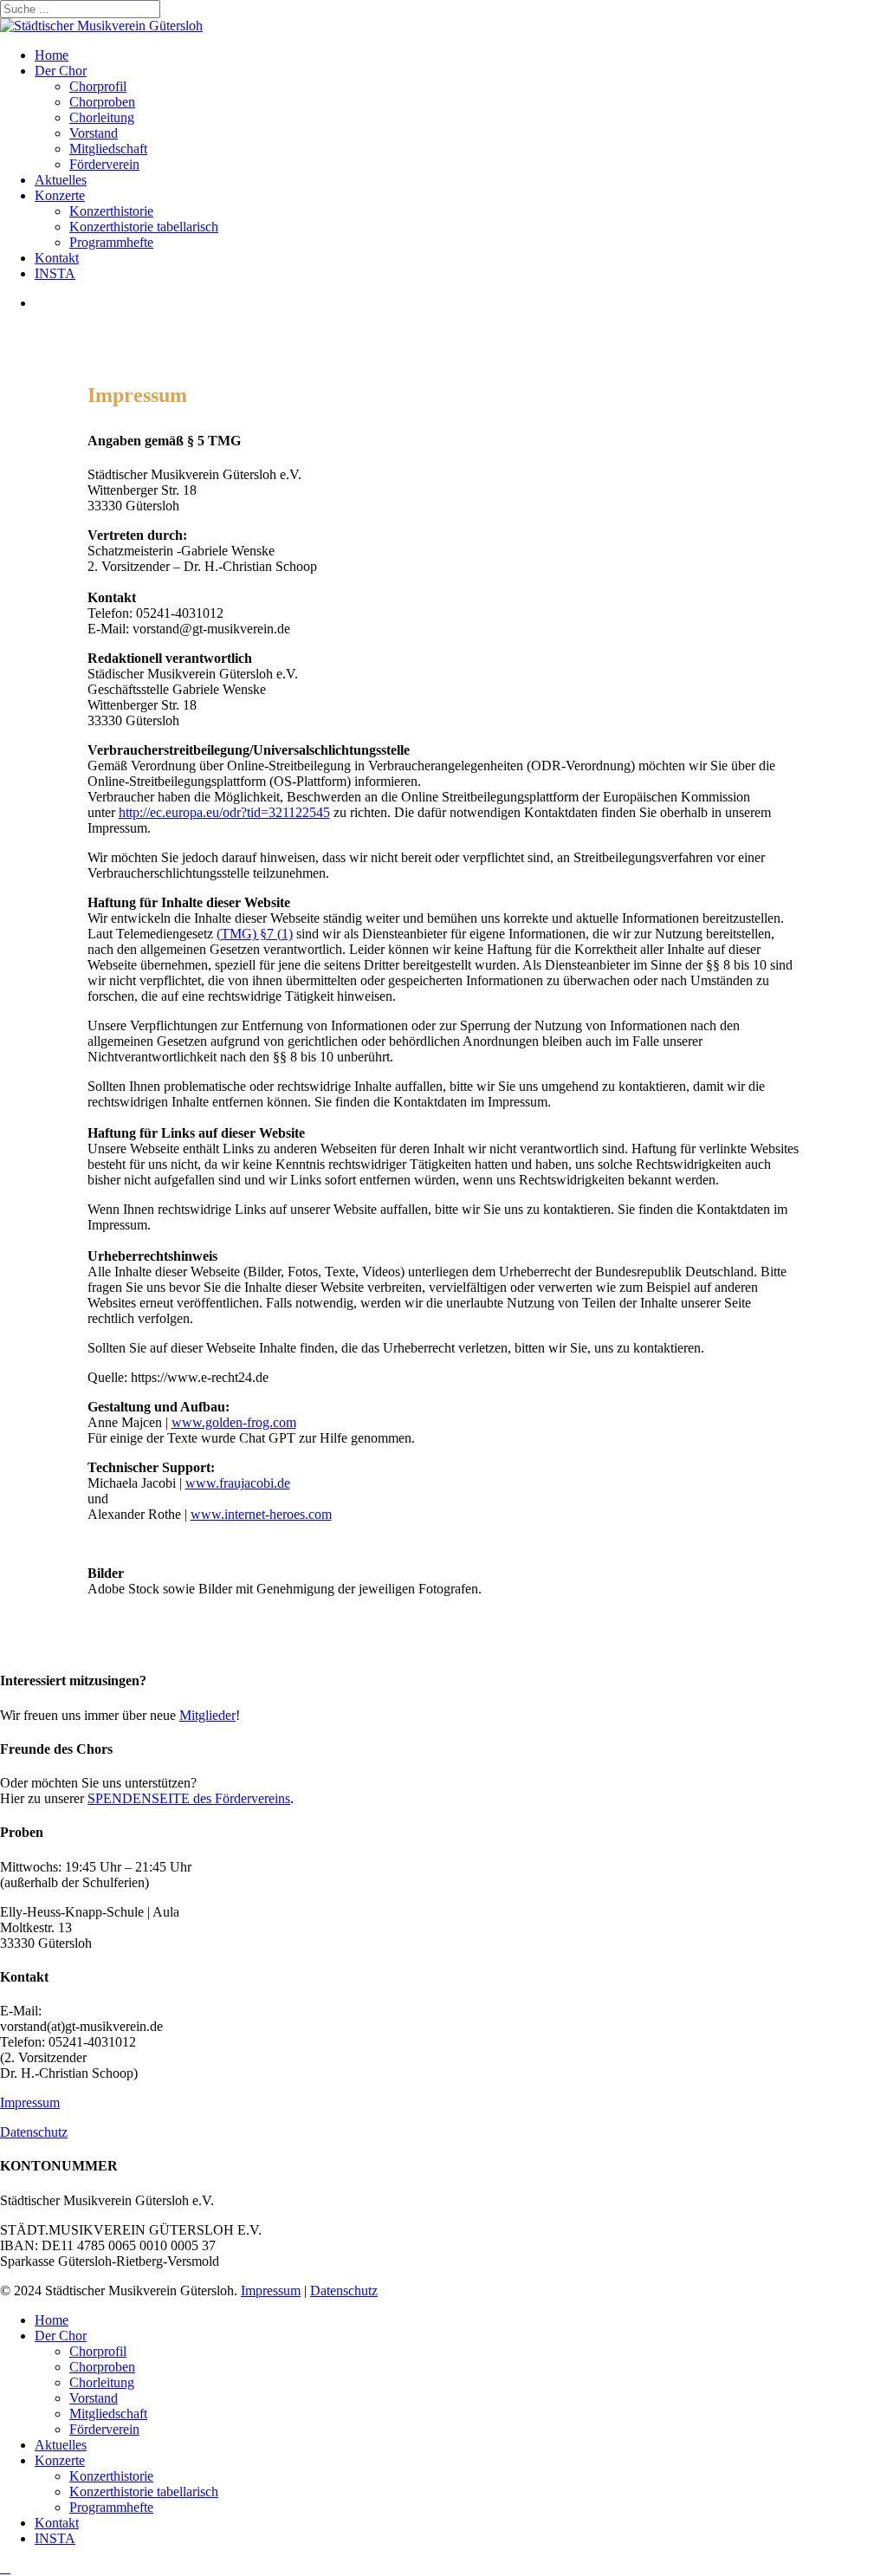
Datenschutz (34, 2132)
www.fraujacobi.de (238, 1483)
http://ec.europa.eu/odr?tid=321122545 (224, 812)
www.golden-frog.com (234, 1422)
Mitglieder (207, 1715)
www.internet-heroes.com (261, 1514)
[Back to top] (5, 2568)
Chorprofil (98, 2351)
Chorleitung (102, 2382)
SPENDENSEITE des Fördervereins (189, 1798)
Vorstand (94, 2398)
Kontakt (57, 2523)
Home (52, 2320)
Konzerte (60, 2460)
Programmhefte (111, 2507)
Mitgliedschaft (108, 2414)
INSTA (55, 2538)
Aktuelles (61, 2445)
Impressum (30, 2102)
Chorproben (102, 2367)
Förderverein (104, 2429)
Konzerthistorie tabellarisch (144, 2492)
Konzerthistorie (111, 2476)
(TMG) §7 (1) (255, 934)
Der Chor (61, 2336)
